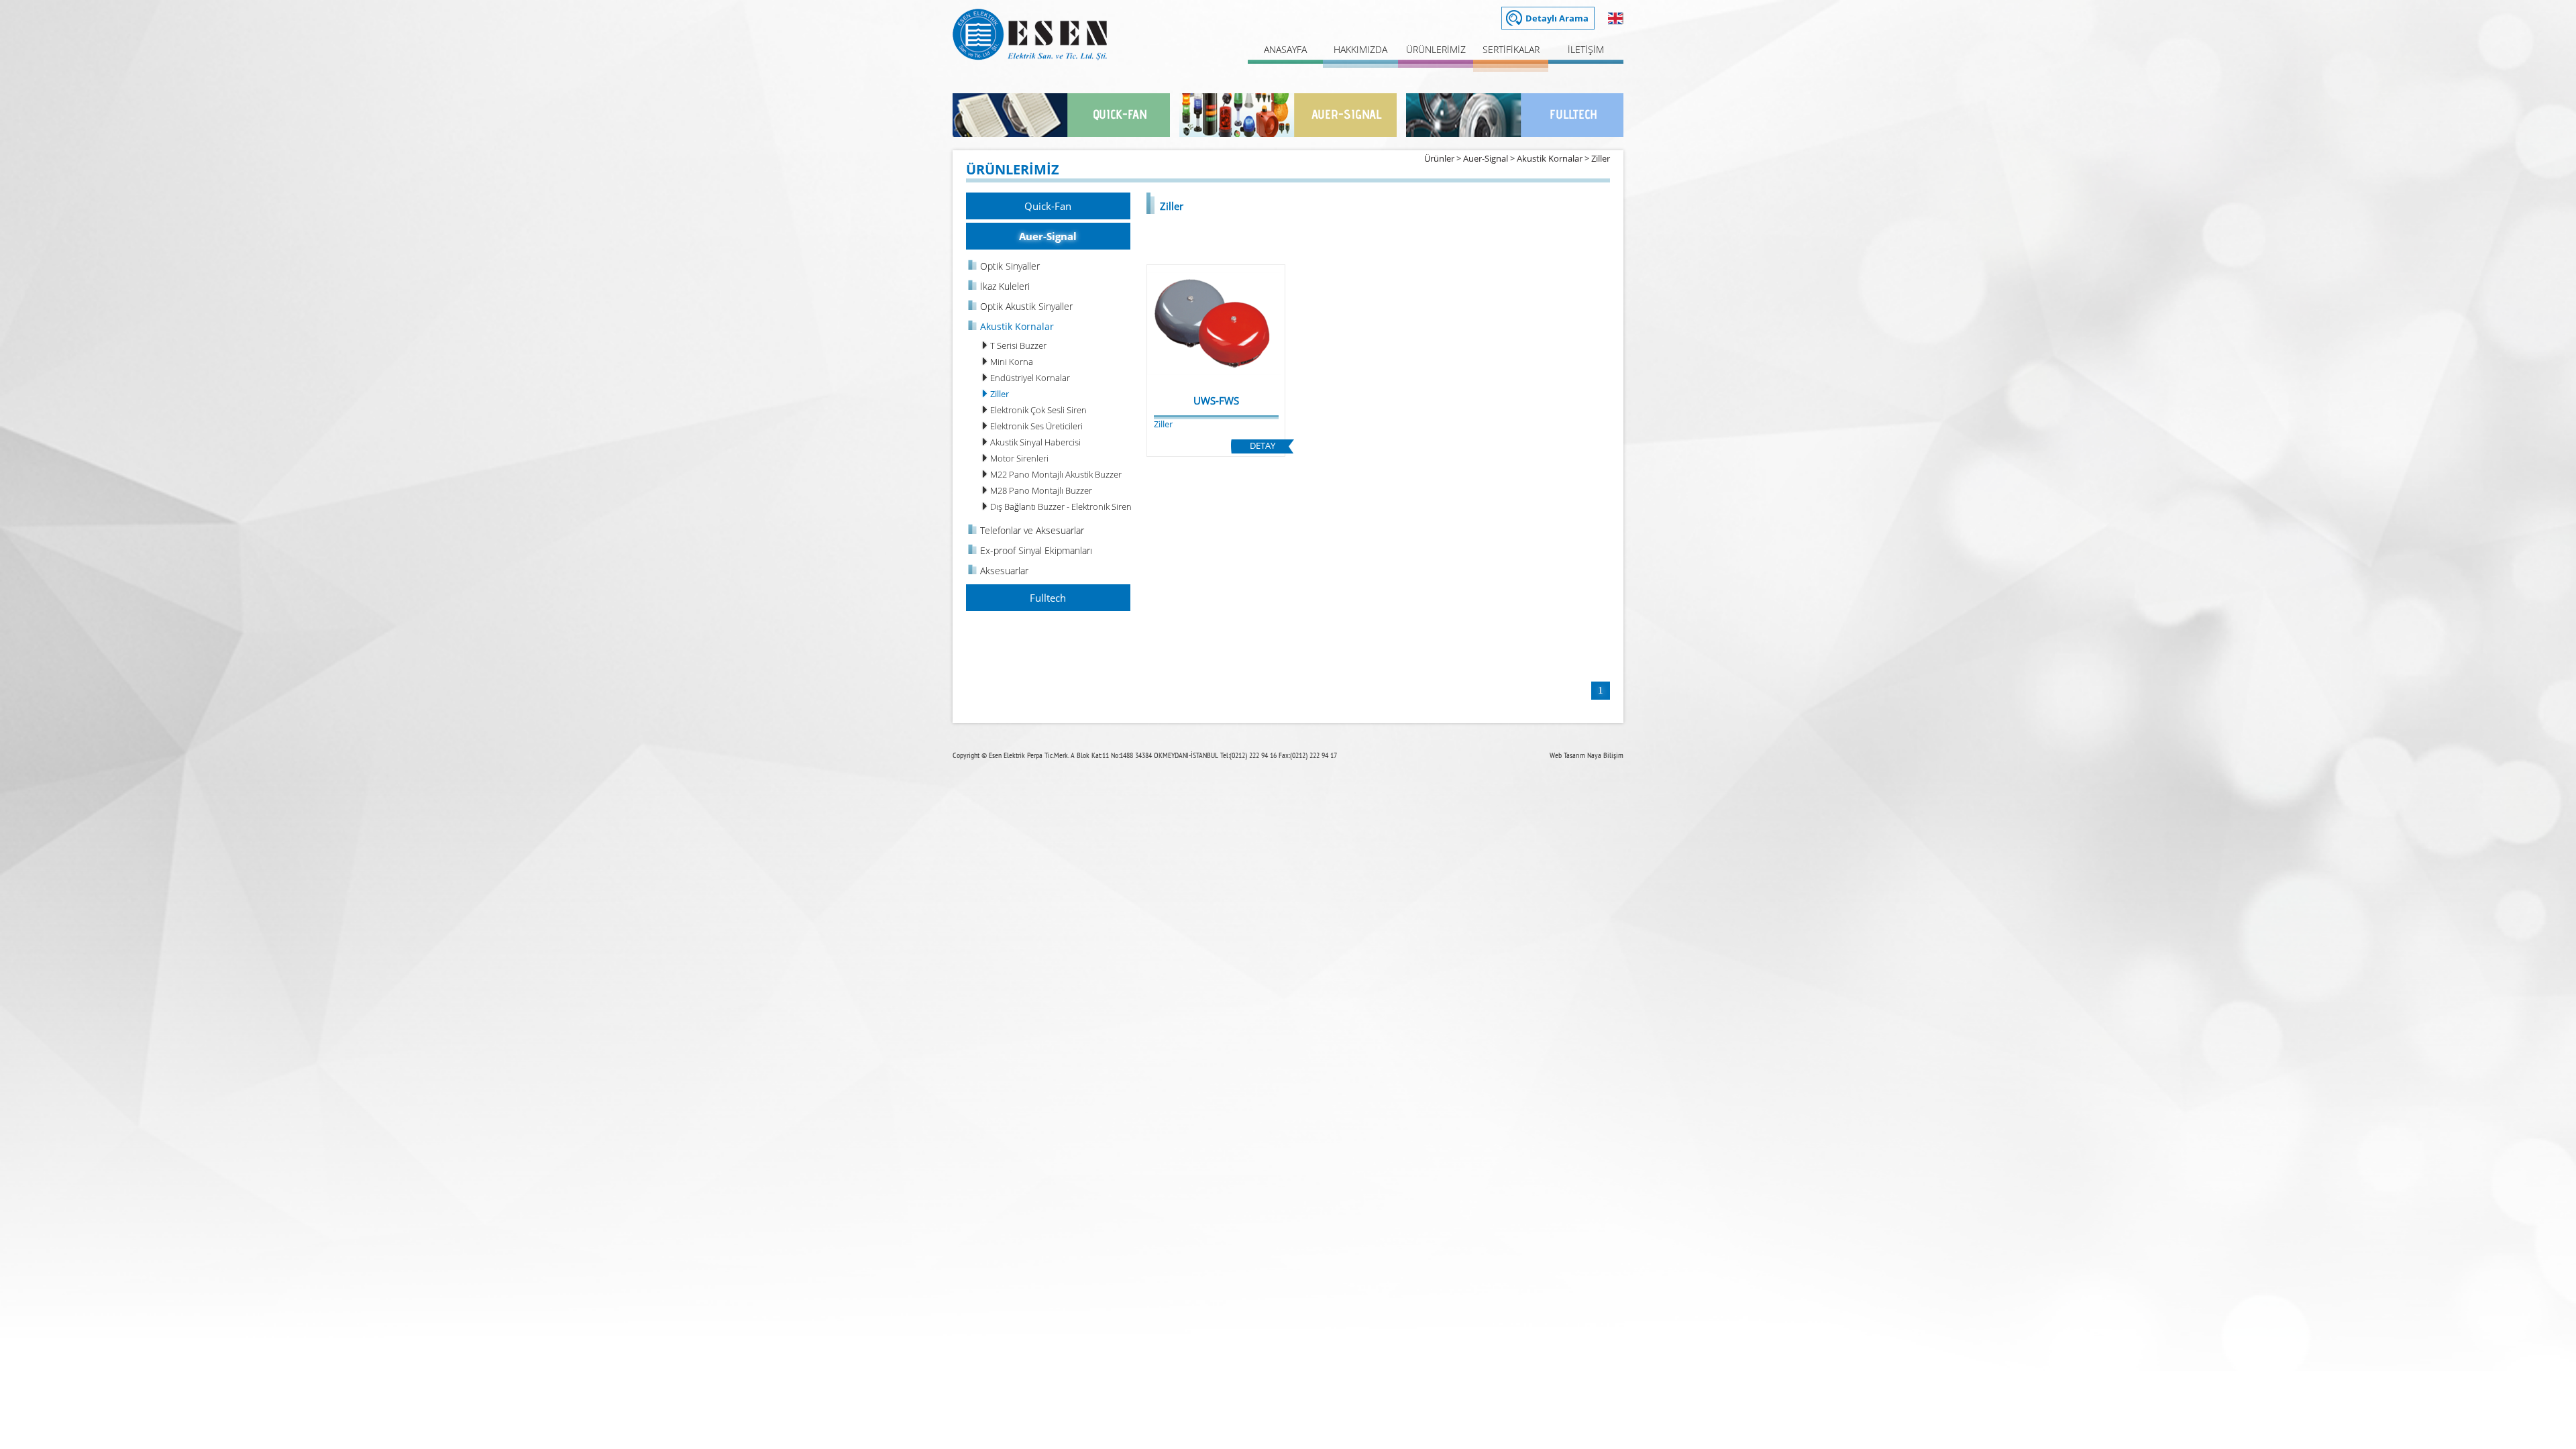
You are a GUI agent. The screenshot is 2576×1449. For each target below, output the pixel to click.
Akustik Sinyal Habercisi (1035, 442)
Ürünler (1439, 158)
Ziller (1601, 158)
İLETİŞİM (1586, 49)
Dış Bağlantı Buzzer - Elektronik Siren (1061, 506)
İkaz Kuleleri (1005, 286)
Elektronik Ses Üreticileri (1036, 426)
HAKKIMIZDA (1360, 49)
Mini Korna (1012, 362)
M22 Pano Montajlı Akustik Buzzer (1056, 474)
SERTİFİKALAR (1511, 49)
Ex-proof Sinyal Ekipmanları (1036, 550)
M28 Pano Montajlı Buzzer (1041, 490)
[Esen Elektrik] (1030, 57)
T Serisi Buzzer (1018, 345)
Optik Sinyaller (1010, 266)
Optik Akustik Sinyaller (1026, 306)
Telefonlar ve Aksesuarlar (1032, 530)
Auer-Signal (1486, 158)
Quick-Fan (1048, 206)
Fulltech (1048, 598)
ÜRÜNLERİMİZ (1436, 49)
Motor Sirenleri (1019, 458)
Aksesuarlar (1004, 571)
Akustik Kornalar (1550, 158)
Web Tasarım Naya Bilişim (1587, 755)
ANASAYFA (1285, 49)
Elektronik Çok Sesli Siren (1038, 410)
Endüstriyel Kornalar (1030, 378)
